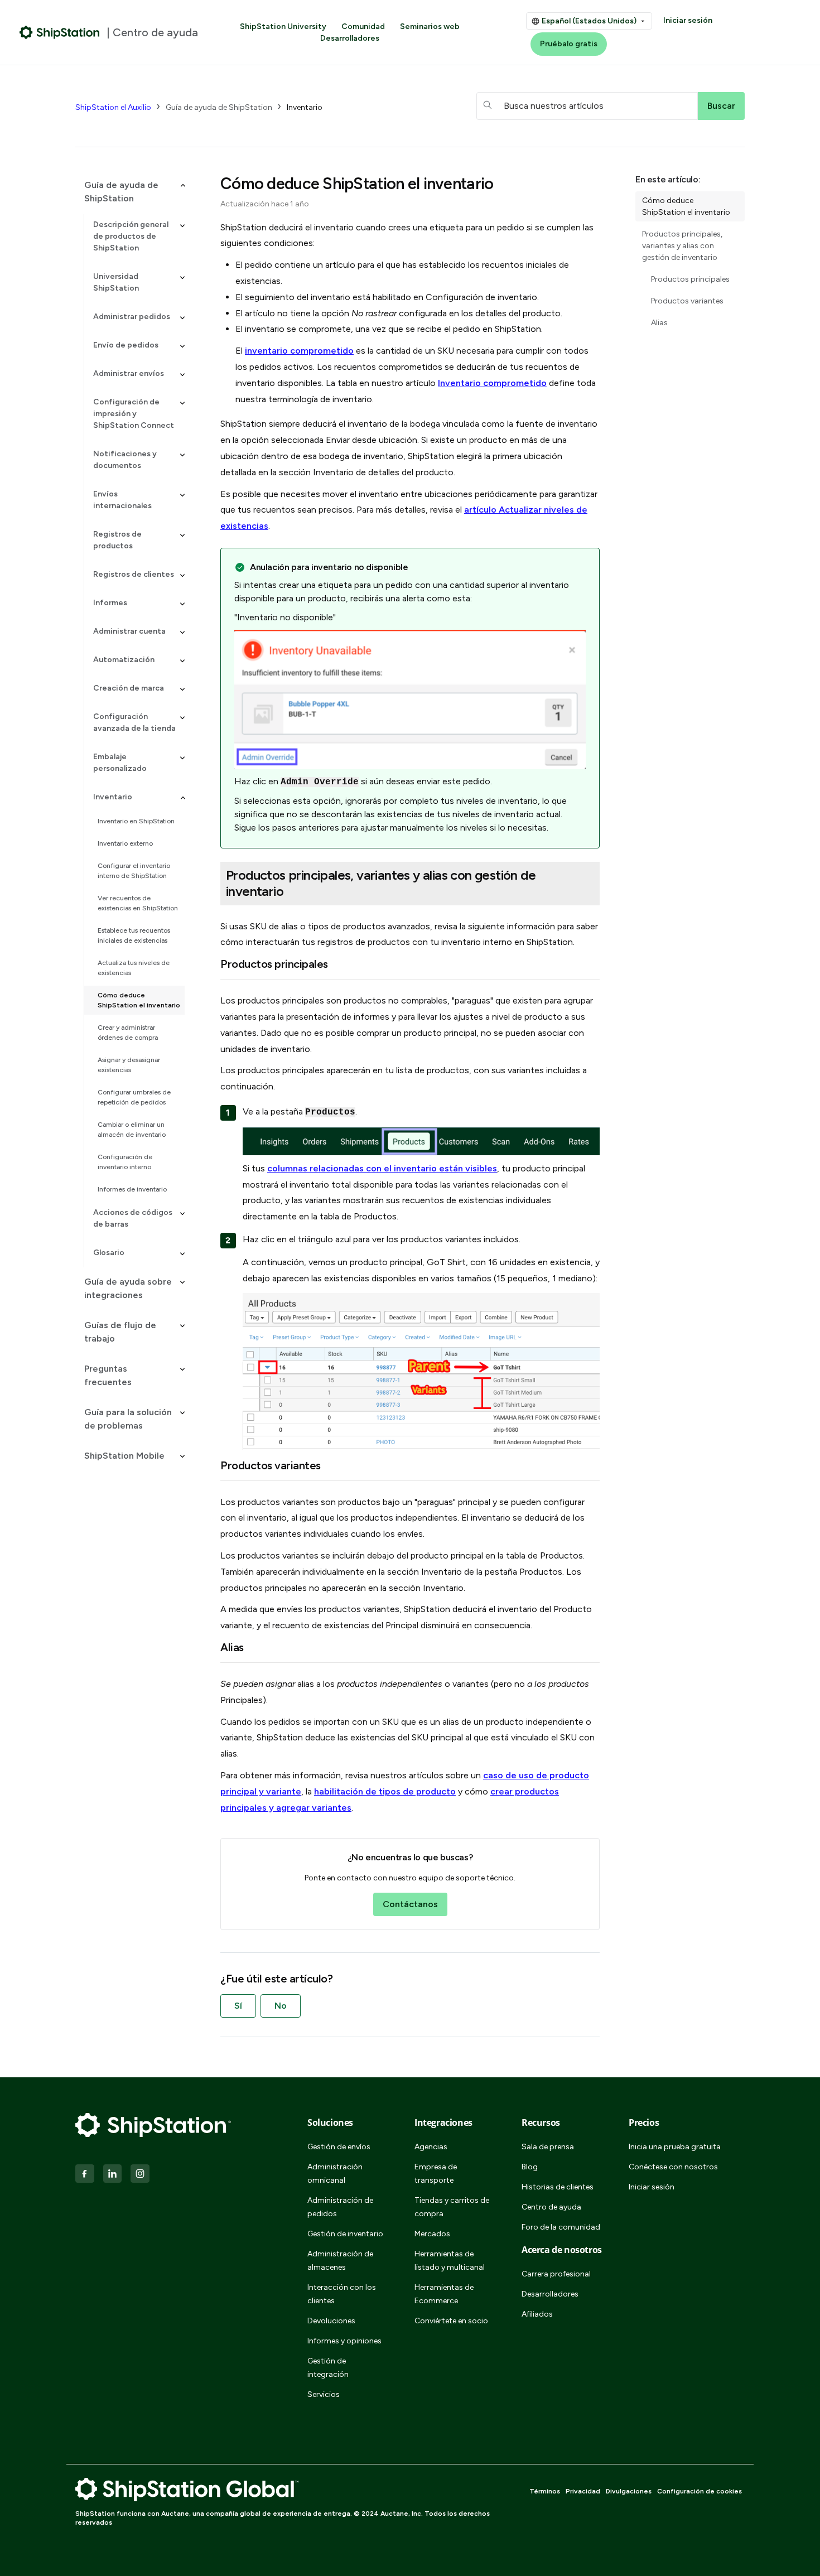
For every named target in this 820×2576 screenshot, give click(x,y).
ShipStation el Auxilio (113, 107)
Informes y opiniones (344, 2341)
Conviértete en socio (451, 2321)
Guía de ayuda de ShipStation (219, 107)
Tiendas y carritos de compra (452, 2207)
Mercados (432, 2234)
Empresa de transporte (436, 2174)
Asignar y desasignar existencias (129, 1065)
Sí (238, 2006)
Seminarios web (430, 26)
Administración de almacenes (340, 2261)
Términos (545, 2491)
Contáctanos (410, 1904)
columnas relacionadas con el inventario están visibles (382, 1168)
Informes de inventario (132, 1189)
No (281, 2006)
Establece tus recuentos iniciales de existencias (134, 935)
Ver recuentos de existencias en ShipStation (138, 903)
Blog (530, 2167)
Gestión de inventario (345, 2234)
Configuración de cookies (700, 2491)
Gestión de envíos (339, 2147)
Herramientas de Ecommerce (444, 2294)
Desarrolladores (350, 38)
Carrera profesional (556, 2274)
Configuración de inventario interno (125, 1162)
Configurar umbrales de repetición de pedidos (134, 1097)
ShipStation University (283, 26)
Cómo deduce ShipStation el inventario (139, 1000)
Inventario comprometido (492, 383)
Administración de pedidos (340, 2207)
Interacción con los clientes (342, 2294)
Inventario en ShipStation (136, 821)
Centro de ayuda (551, 2207)
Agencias (431, 2147)
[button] (130, 192)
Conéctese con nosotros (673, 2167)
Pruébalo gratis (569, 44)
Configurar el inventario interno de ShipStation (134, 871)
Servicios (324, 2394)
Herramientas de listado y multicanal (450, 2261)
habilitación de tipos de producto (385, 1791)
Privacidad (583, 2491)
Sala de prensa (548, 2147)
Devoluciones (331, 2321)
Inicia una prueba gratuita (675, 2147)
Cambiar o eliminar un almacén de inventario (132, 1130)
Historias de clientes (558, 2187)
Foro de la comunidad (561, 2227)
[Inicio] (60, 32)
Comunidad (363, 26)
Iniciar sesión (688, 20)
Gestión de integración (328, 2368)
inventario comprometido (299, 351)
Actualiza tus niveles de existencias (134, 968)
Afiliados (537, 2314)
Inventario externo (125, 843)
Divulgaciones (629, 2491)
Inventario (305, 107)
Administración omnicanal (335, 2174)
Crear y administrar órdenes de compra (128, 1033)
